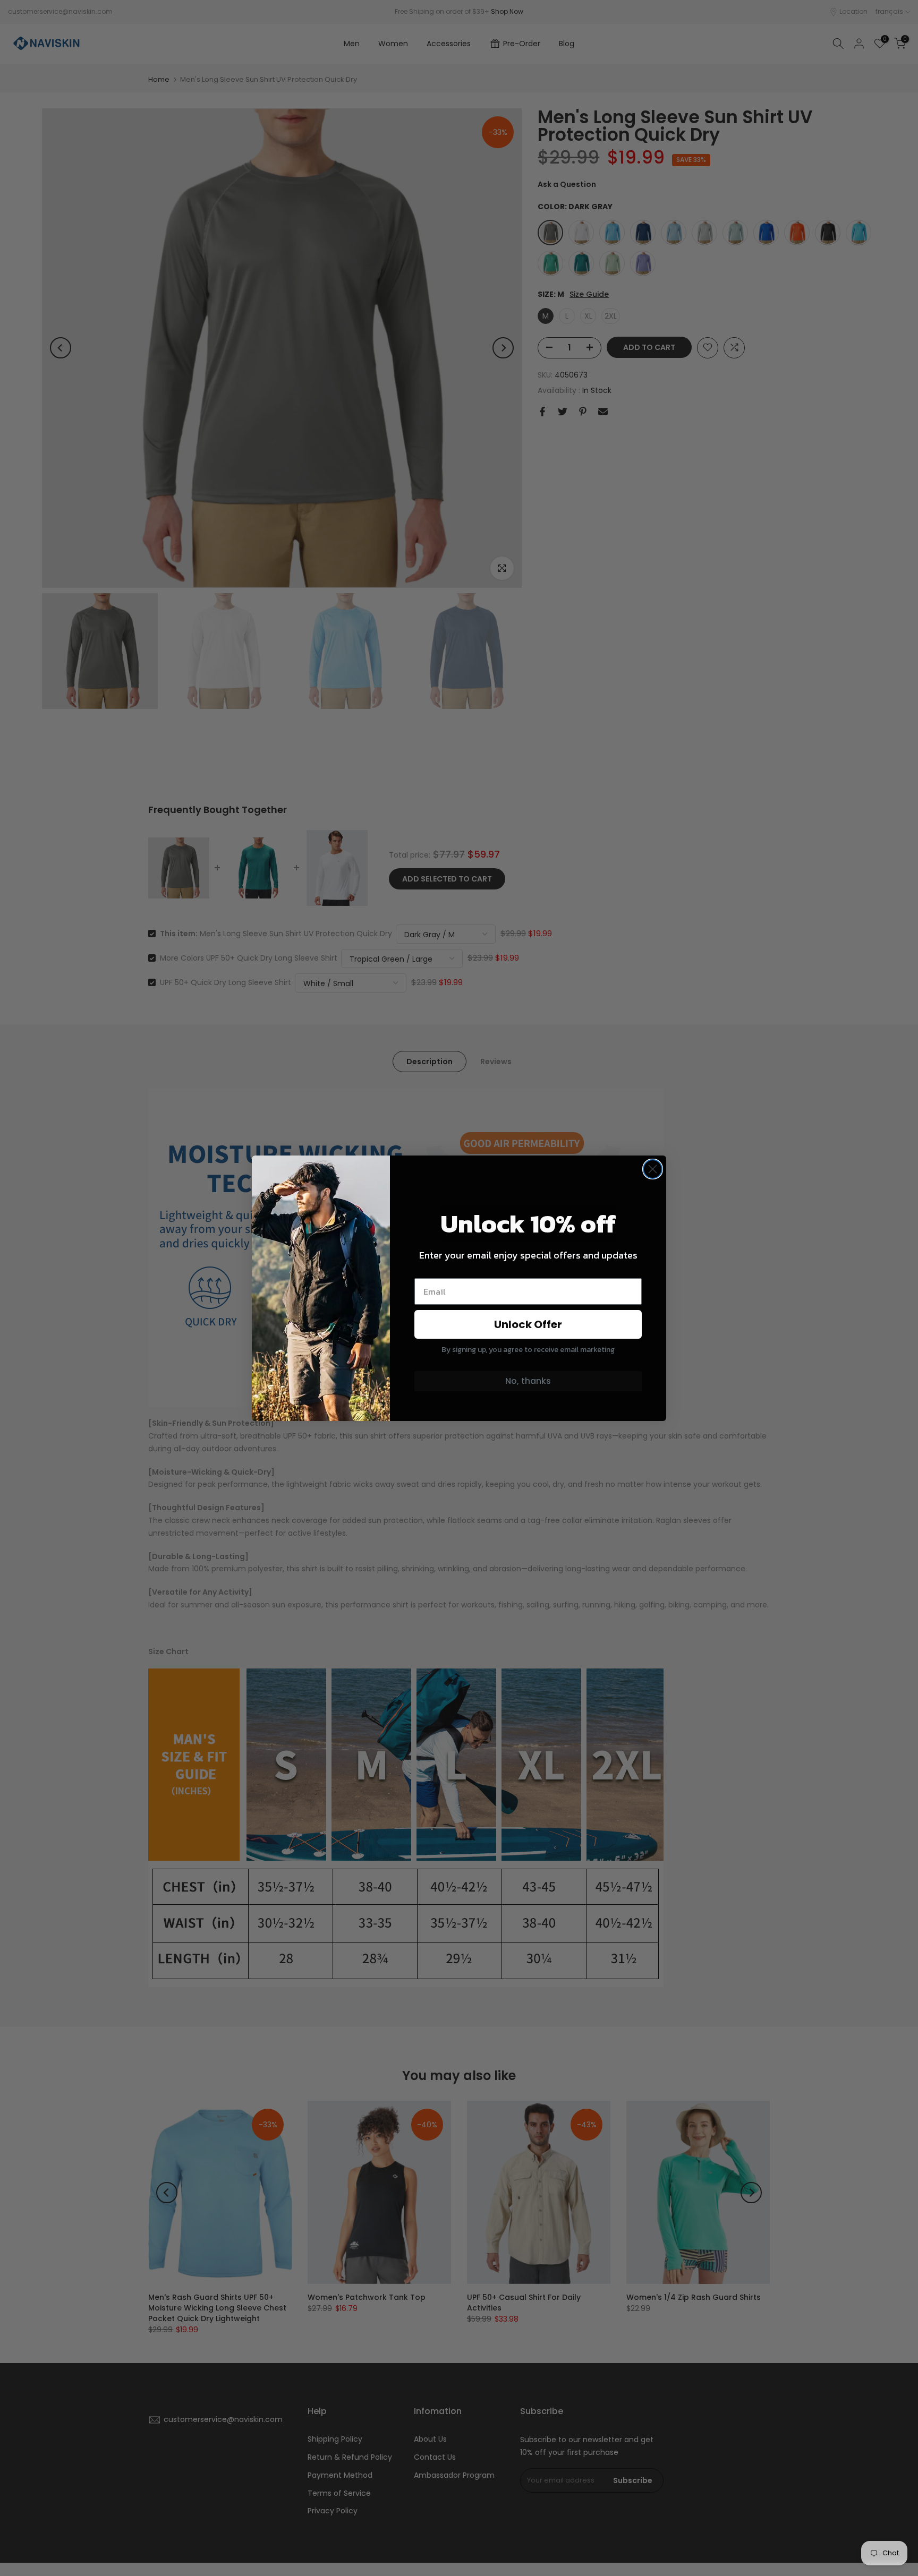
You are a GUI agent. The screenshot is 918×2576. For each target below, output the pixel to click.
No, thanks (528, 1381)
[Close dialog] (653, 1169)
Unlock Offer (528, 1324)
